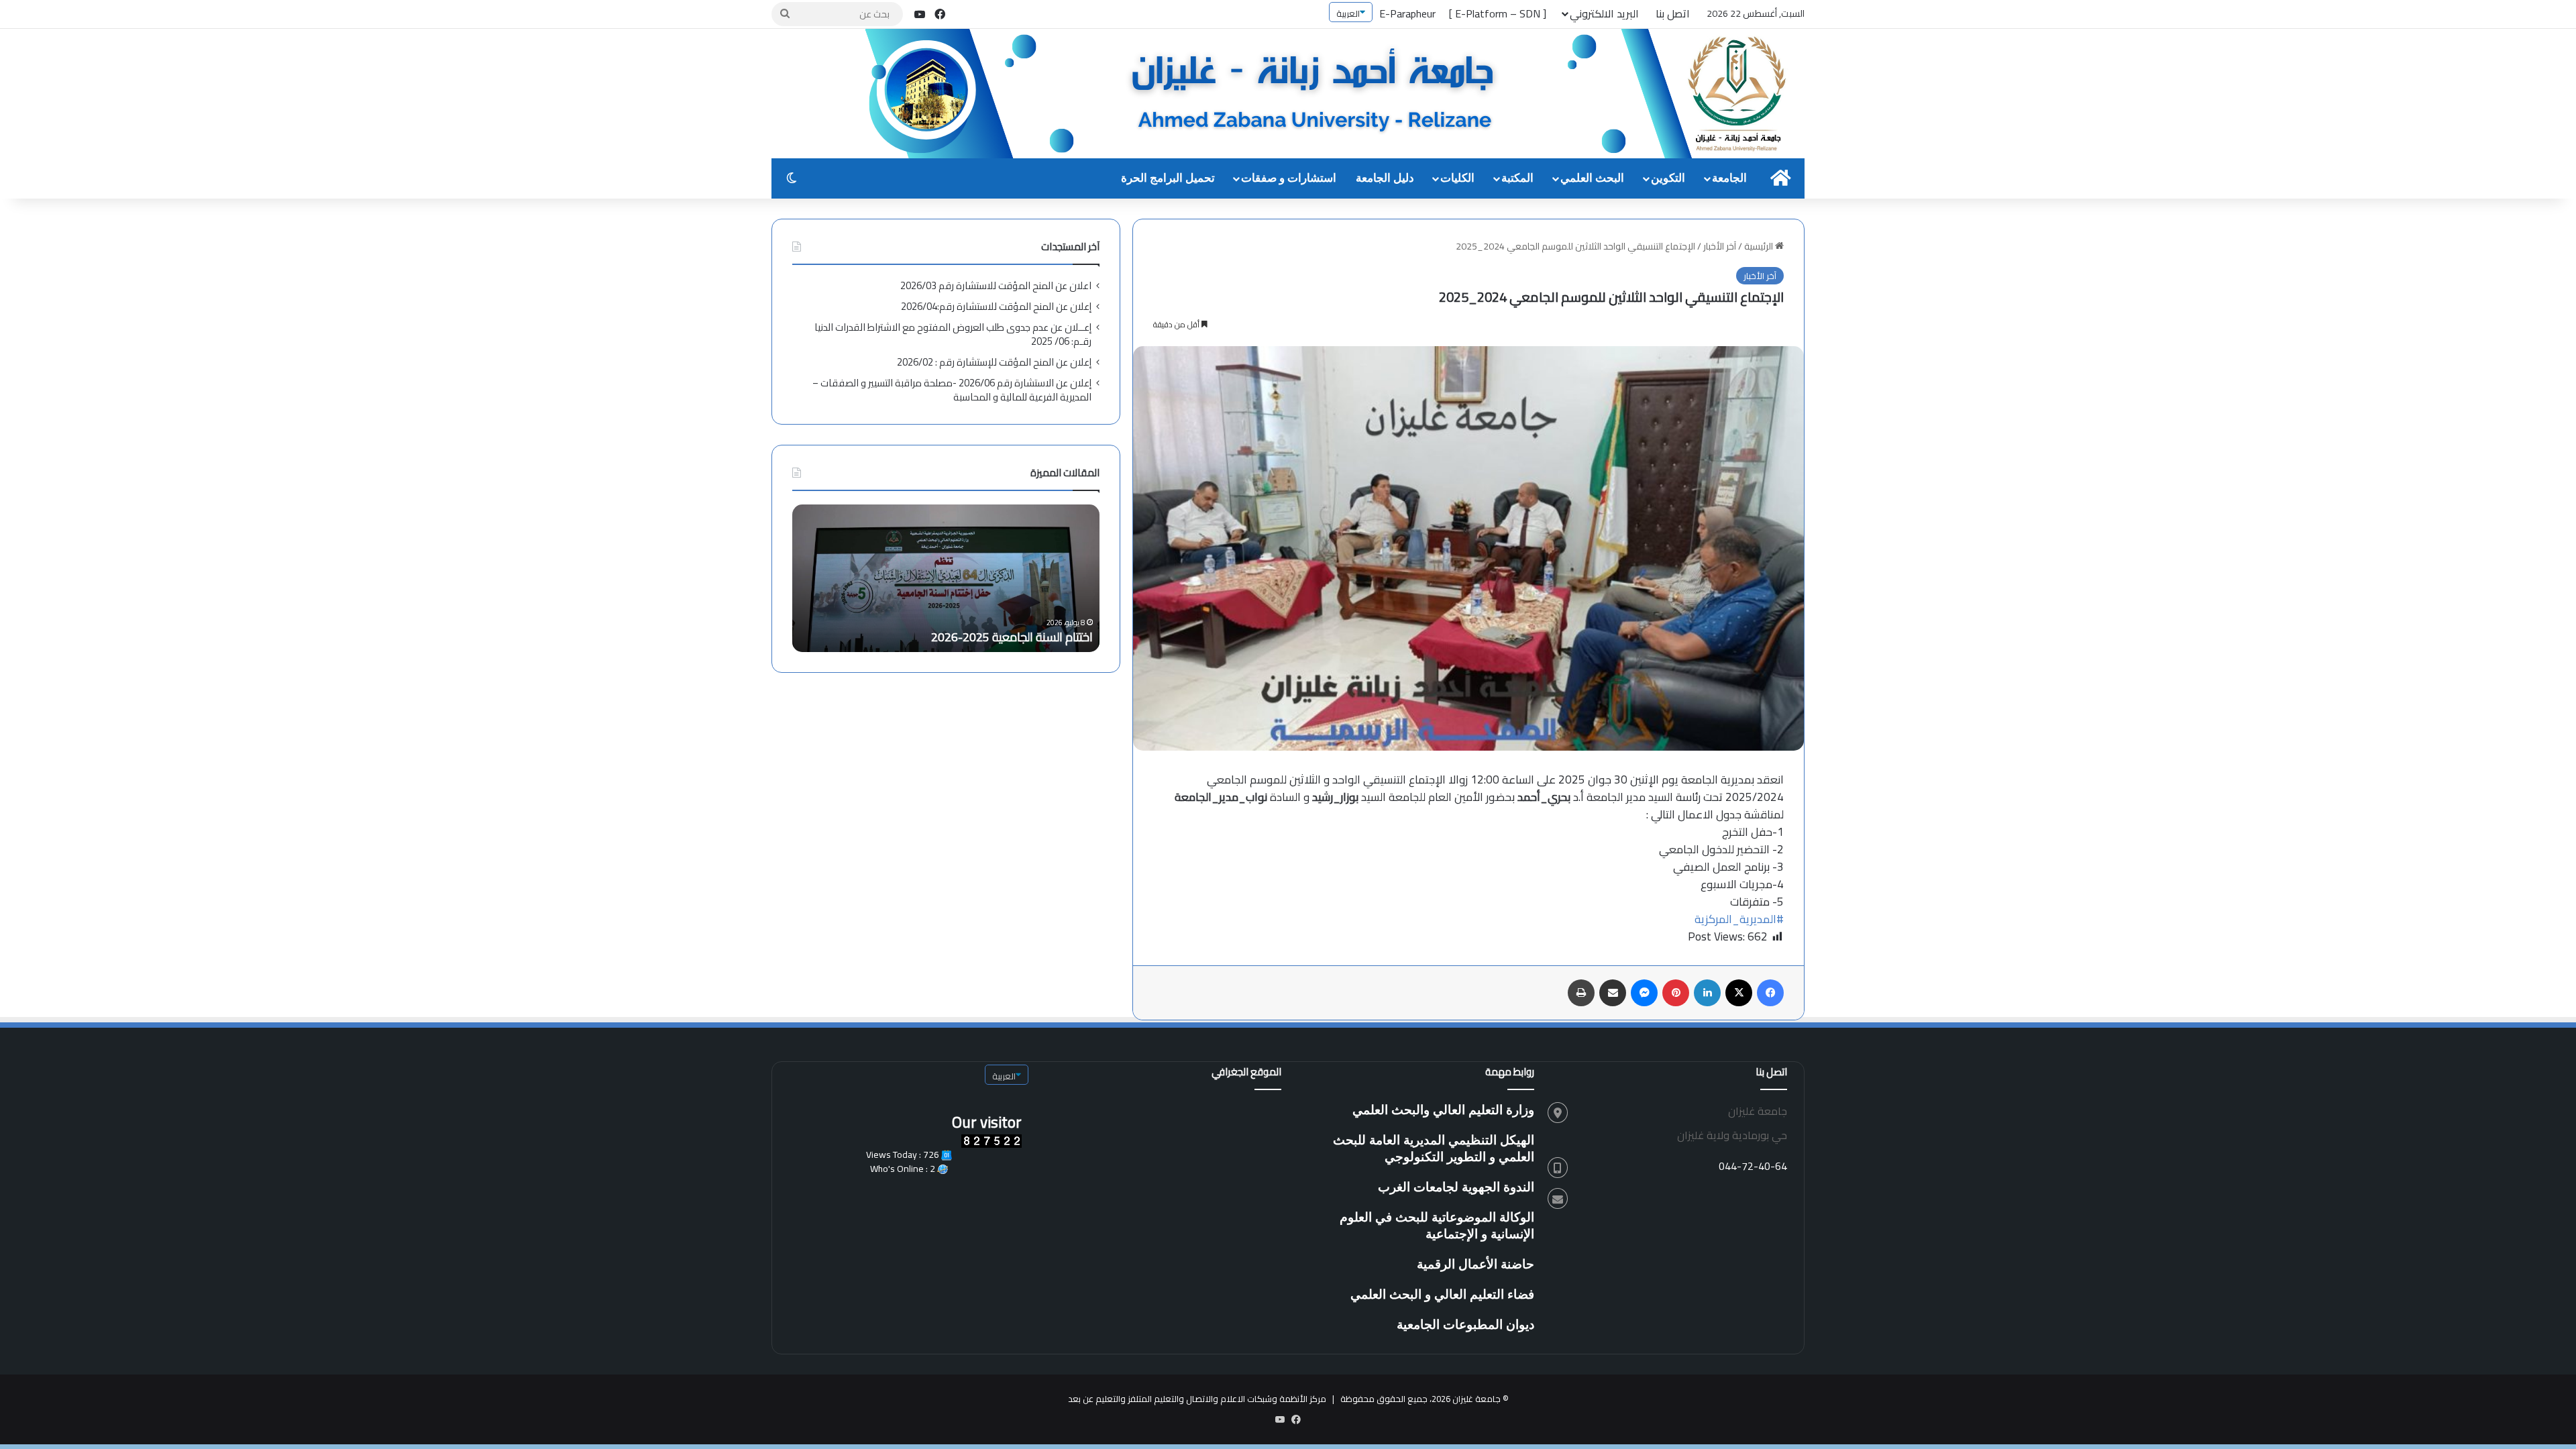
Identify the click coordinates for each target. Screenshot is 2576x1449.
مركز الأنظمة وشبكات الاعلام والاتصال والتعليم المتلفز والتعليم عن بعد (1197, 1399)
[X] (1739, 993)
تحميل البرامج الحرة (1168, 178)
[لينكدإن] (1707, 993)
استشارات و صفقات (1289, 178)
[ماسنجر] (1644, 993)
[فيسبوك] (1770, 993)
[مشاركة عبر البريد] (1613, 993)
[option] (946, 578)
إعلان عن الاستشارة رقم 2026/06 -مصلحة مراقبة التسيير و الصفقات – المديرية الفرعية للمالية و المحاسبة (952, 390)
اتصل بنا (1673, 13)
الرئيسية (1760, 246)
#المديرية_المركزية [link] (1739, 919)
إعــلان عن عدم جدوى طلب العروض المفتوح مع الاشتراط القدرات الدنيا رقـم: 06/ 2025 (953, 334)
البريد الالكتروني (1604, 13)
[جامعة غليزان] (1335, 95)
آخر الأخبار (1720, 246)
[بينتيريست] (1676, 993)
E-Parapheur (1407, 13)
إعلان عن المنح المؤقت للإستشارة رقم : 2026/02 (994, 362)
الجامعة (1729, 178)
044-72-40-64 (1753, 1166)
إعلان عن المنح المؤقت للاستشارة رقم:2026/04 (996, 306)
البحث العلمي (1592, 178)
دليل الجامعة (1385, 178)
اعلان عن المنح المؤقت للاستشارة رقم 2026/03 (996, 285)
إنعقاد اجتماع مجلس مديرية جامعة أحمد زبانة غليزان (970, 637)
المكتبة (1517, 178)
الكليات (1457, 178)
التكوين (1668, 178)
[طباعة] (1581, 993)
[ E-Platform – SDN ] (1498, 13)
